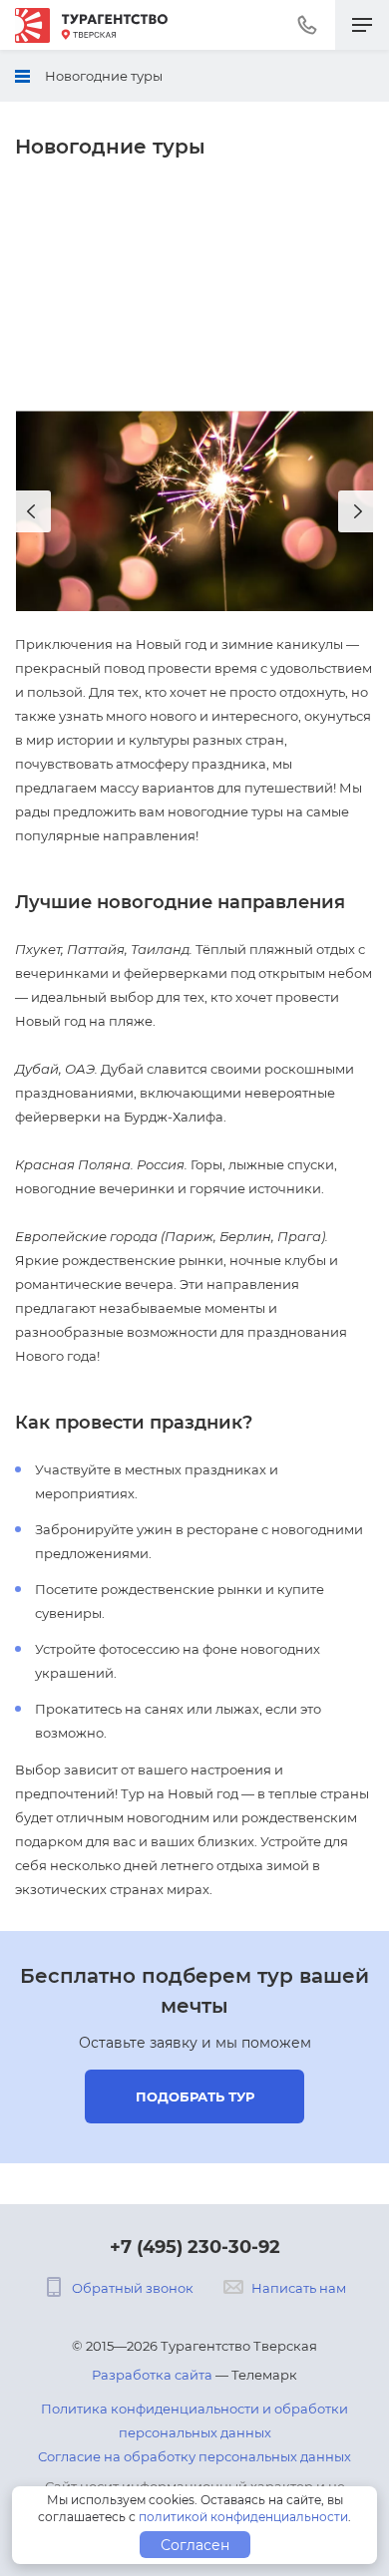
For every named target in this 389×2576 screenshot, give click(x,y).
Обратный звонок (133, 2288)
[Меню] (362, 25)
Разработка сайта (152, 2375)
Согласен (195, 2545)
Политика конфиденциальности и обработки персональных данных (194, 2420)
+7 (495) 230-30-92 (195, 2247)
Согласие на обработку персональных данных (194, 2456)
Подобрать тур (195, 2096)
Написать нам (299, 2288)
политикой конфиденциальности (243, 2517)
